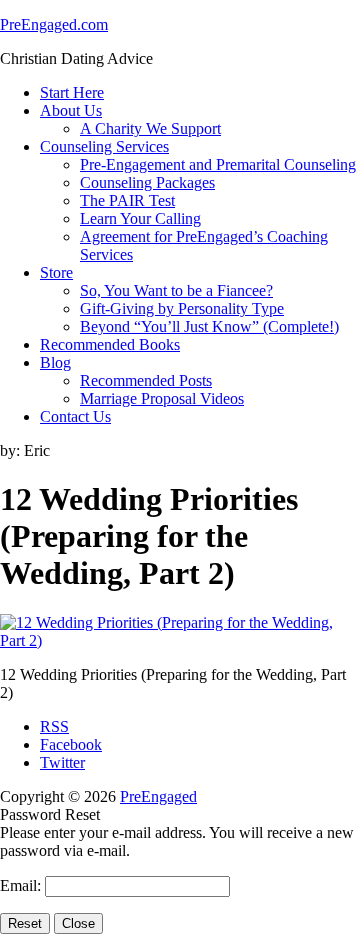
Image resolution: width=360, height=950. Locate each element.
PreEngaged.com (54, 24)
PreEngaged (158, 796)
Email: (22, 885)
